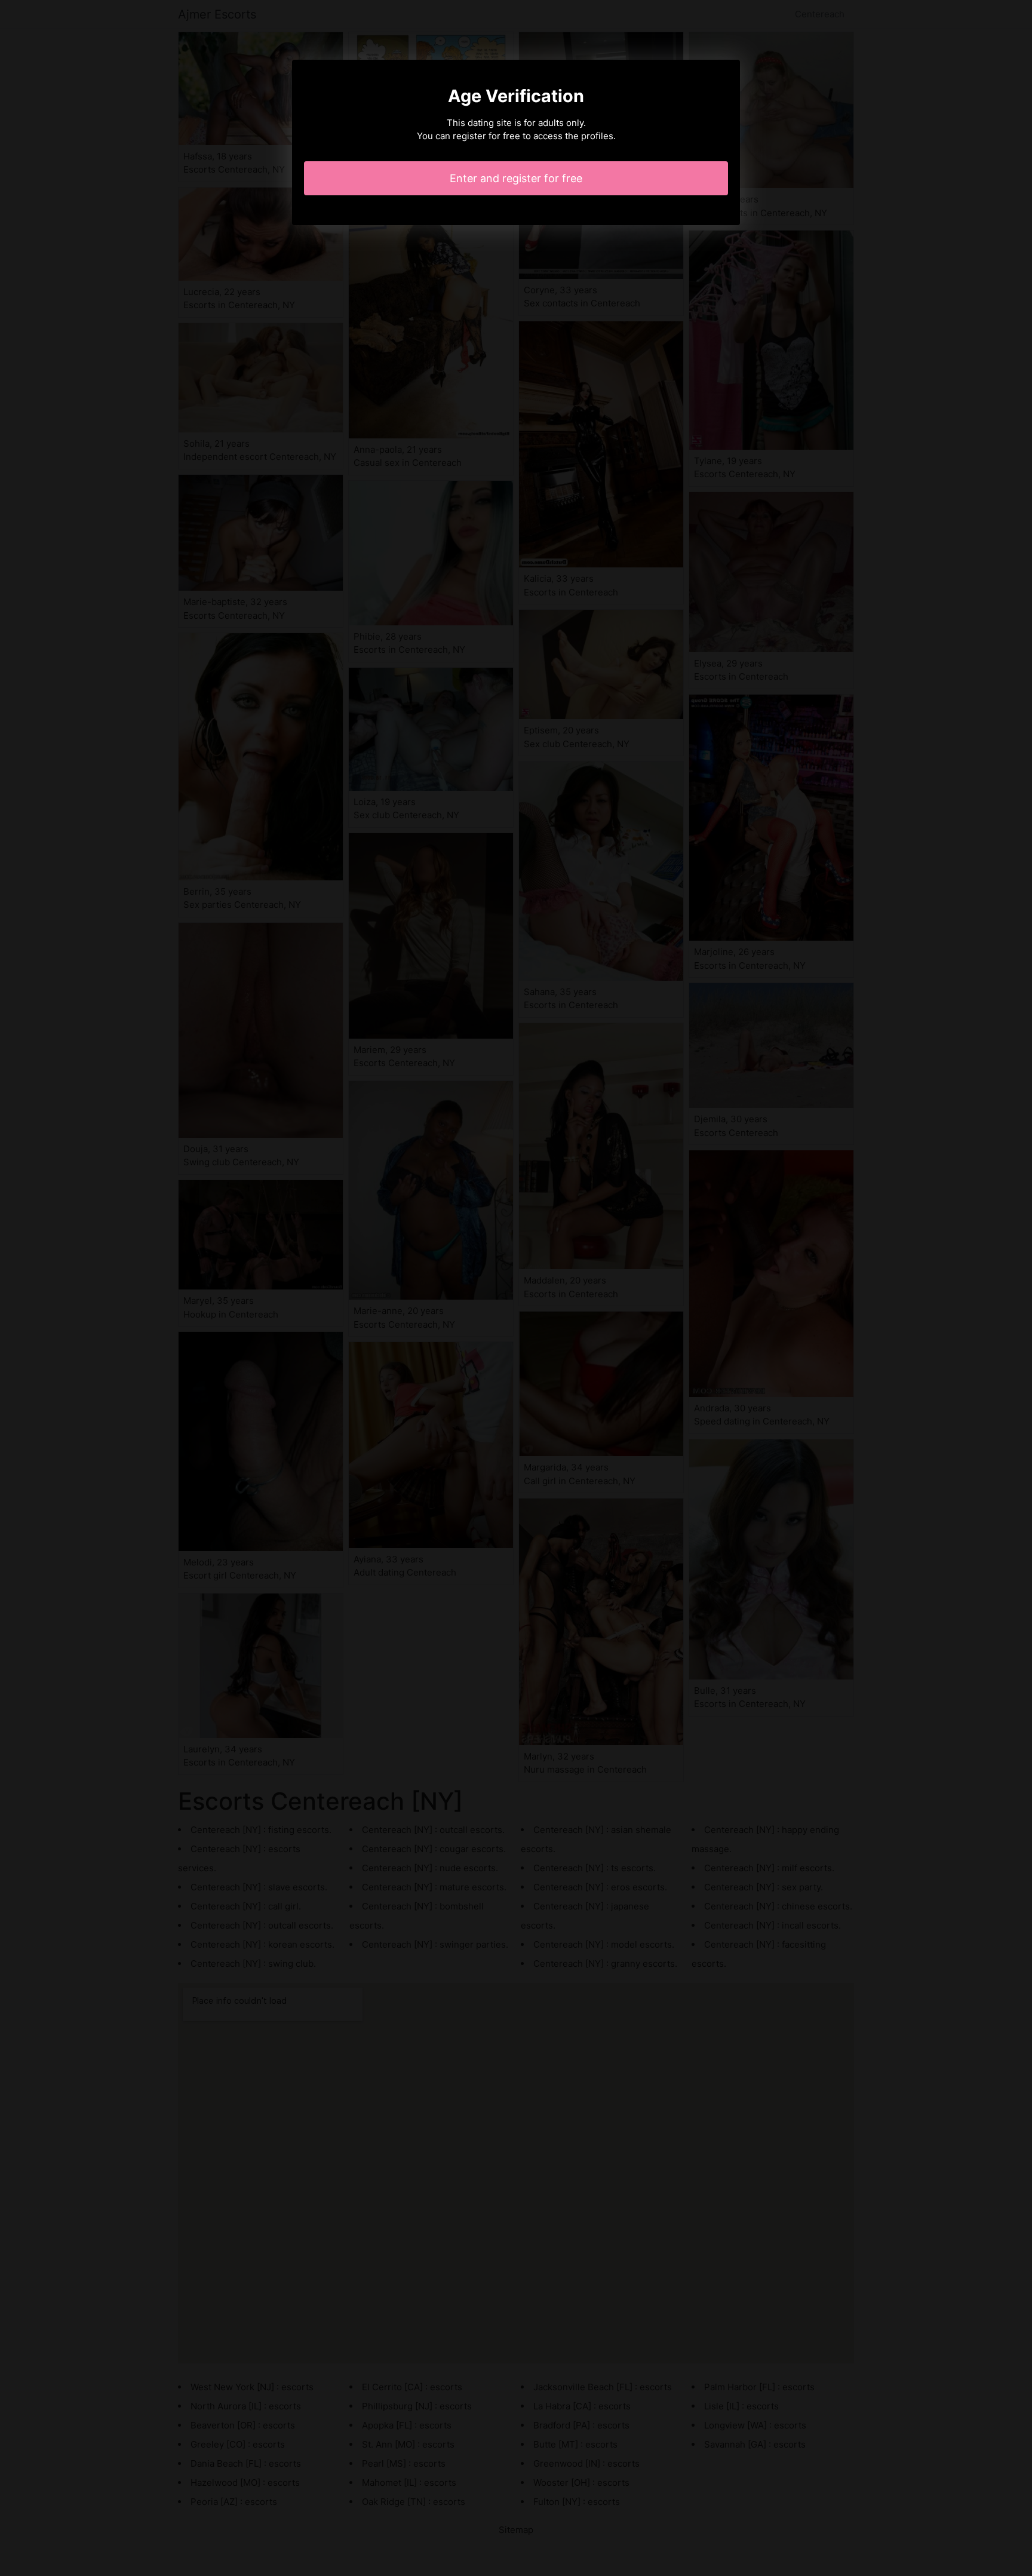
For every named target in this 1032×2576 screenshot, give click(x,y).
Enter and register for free (516, 178)
